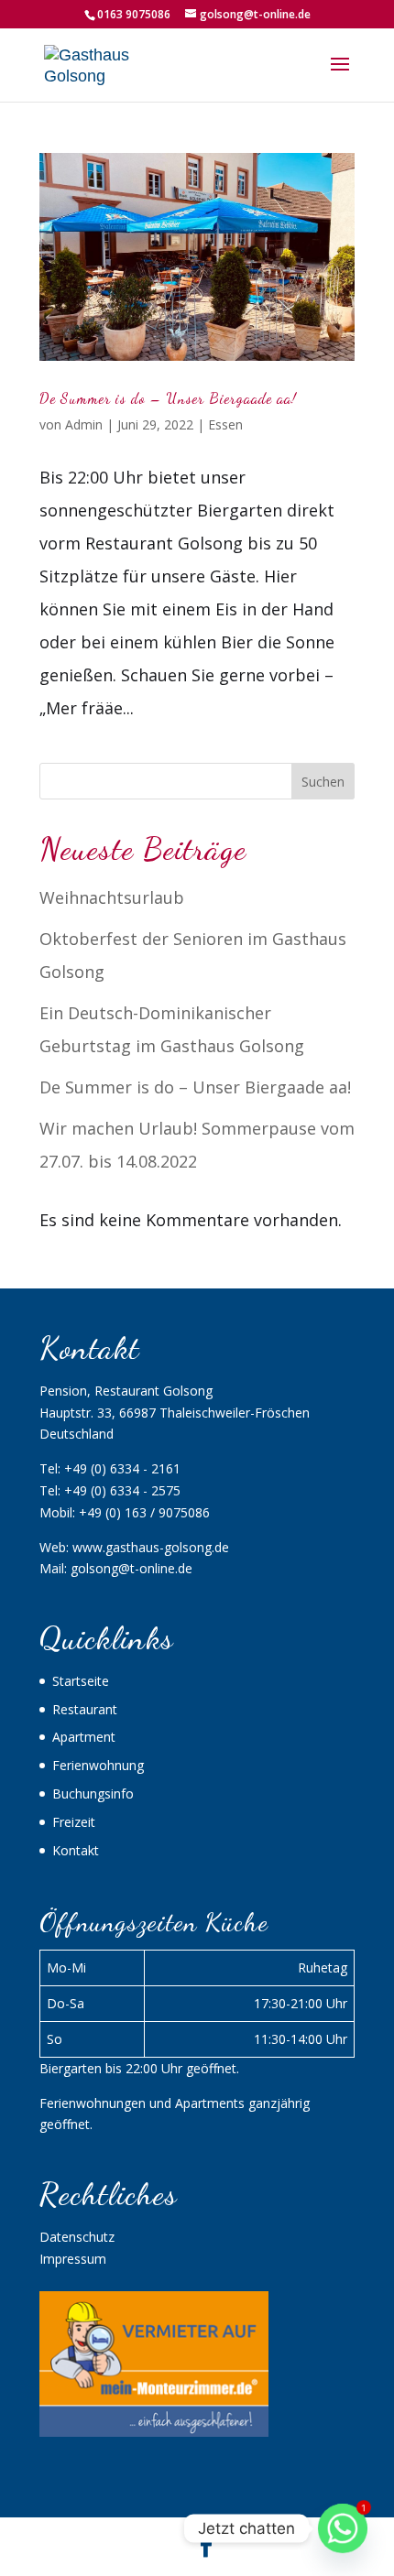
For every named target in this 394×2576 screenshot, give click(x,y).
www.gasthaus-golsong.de (151, 1547)
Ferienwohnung (98, 1765)
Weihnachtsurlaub (112, 897)
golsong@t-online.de (131, 1568)
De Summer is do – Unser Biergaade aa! (168, 398)
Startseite (81, 1681)
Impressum (73, 2259)
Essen (225, 424)
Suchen (323, 782)
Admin (84, 424)
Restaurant (85, 1709)
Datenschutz (77, 2237)
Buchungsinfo (93, 1793)
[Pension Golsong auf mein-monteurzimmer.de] (154, 2432)
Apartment (84, 1737)
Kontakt (76, 1850)
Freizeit (74, 1822)
